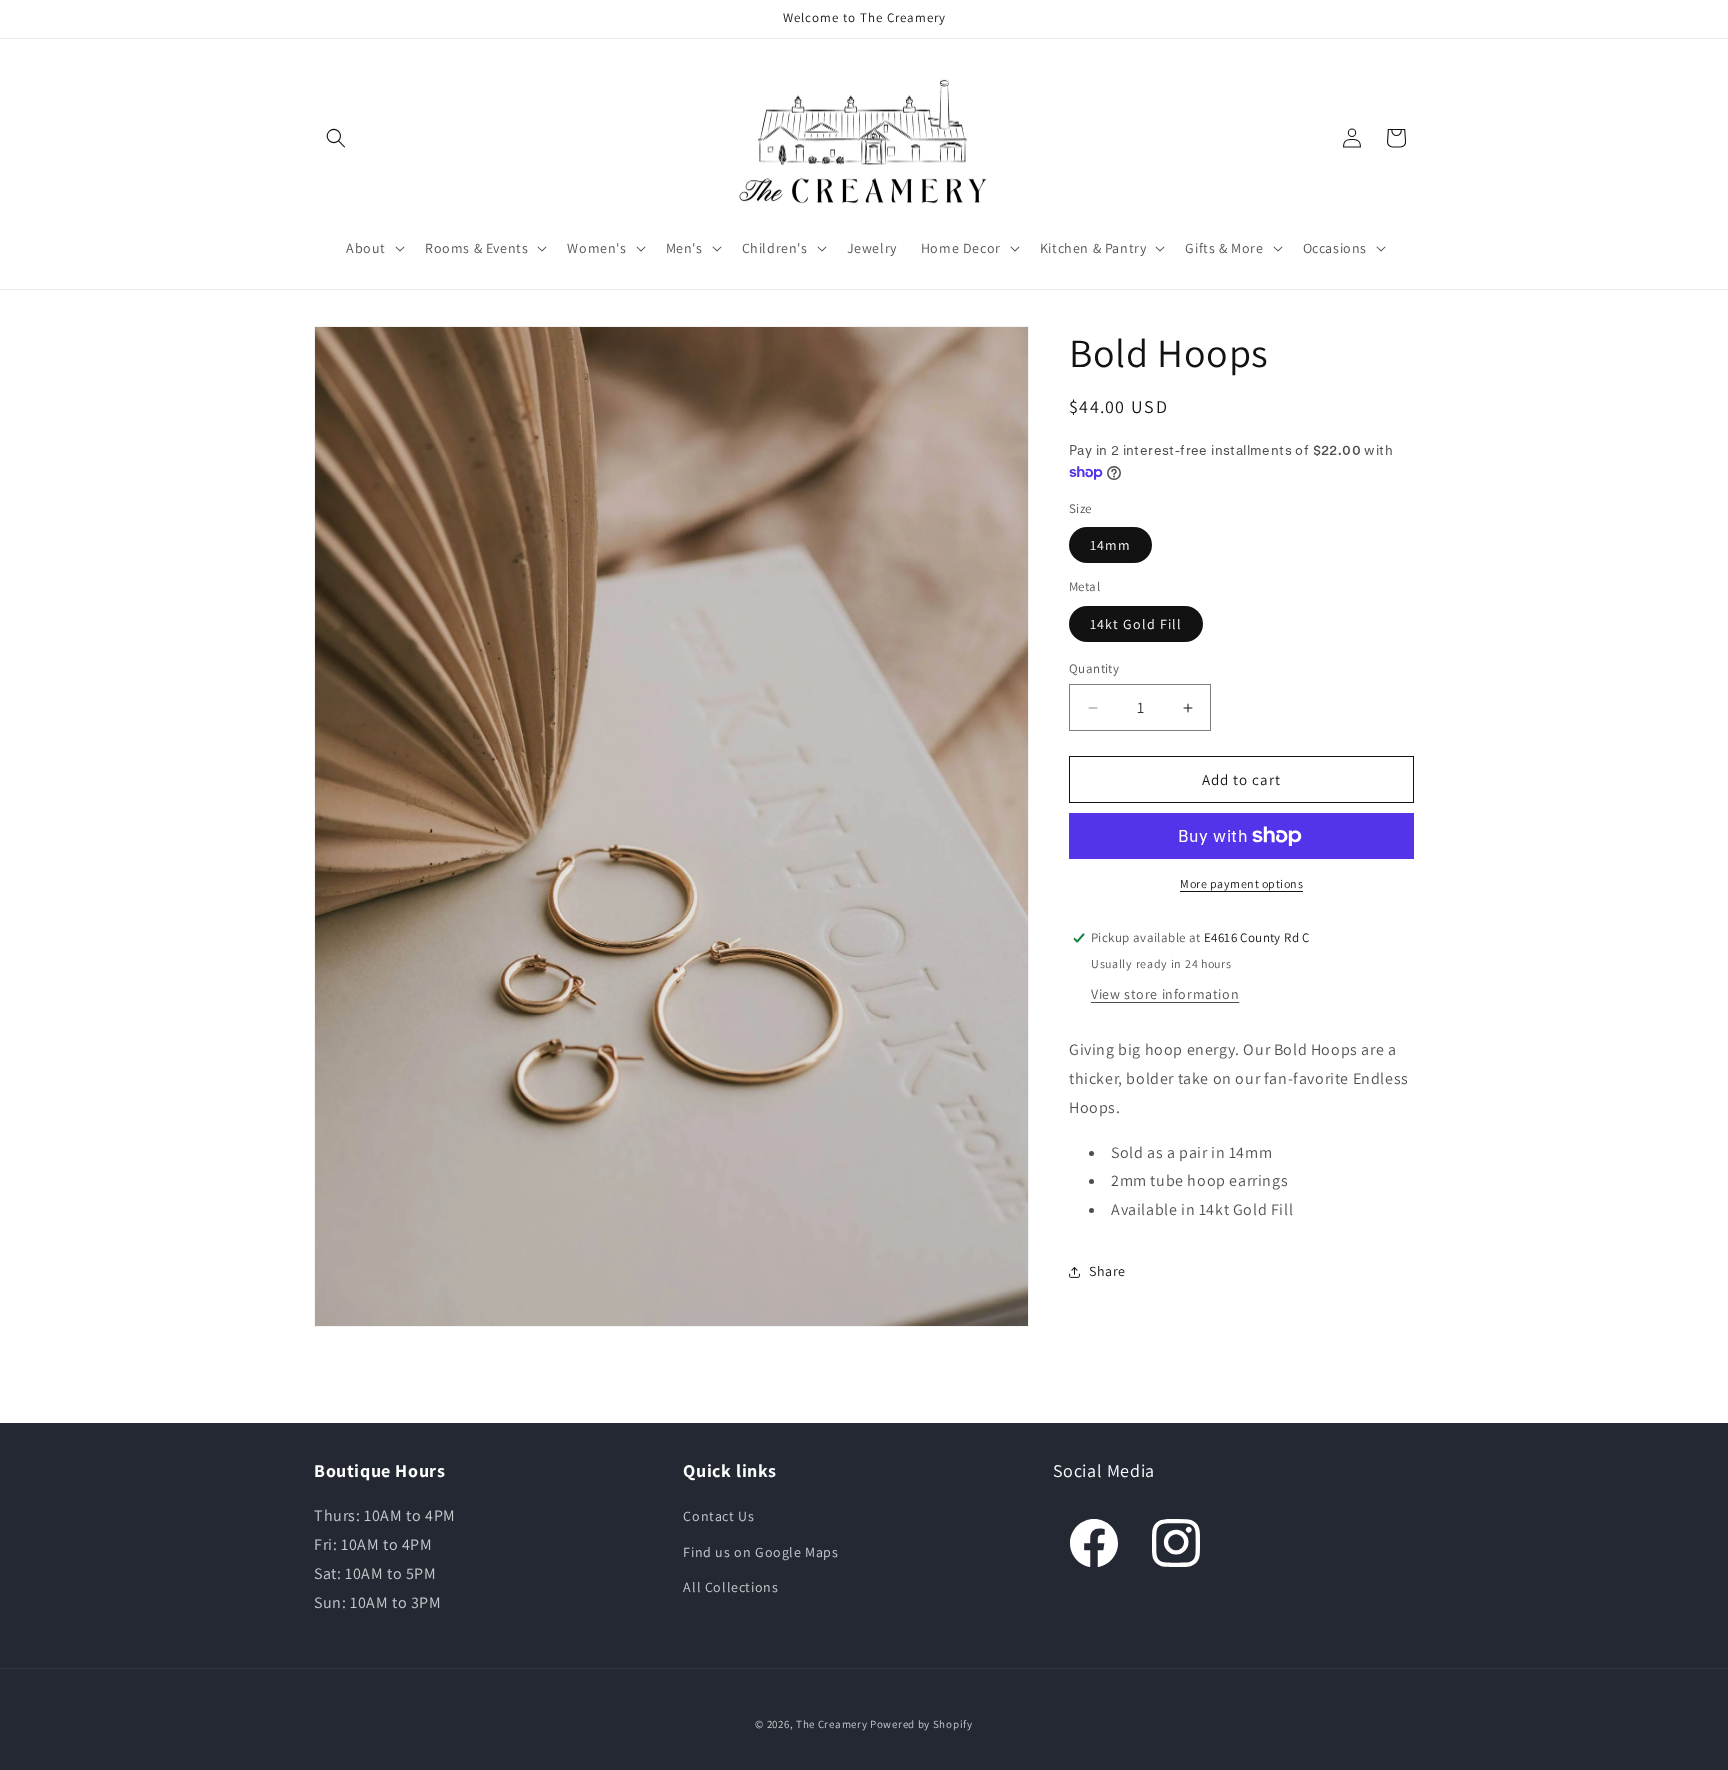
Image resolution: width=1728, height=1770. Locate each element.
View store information (1165, 994)
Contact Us (718, 1516)
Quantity (1094, 668)
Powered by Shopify (921, 1724)
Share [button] (1107, 1271)
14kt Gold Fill (1136, 624)
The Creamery (831, 1724)
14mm (1110, 545)
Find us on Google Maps (760, 1552)
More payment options (1241, 883)
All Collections (730, 1587)
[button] (336, 138)
